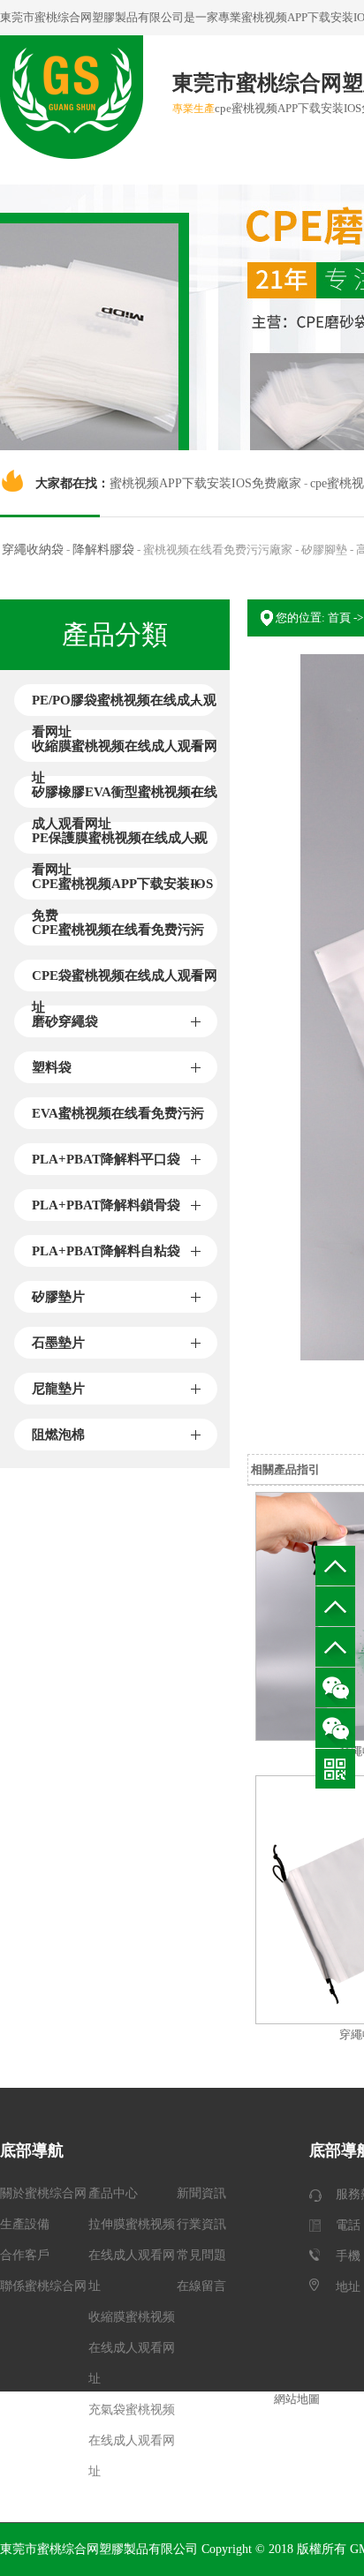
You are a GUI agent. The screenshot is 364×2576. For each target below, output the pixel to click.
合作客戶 (25, 2255)
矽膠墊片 (58, 1297)
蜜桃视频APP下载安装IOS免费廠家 (205, 483)
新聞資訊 (201, 2193)
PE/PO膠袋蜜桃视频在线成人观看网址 (124, 704)
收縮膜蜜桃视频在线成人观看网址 (125, 750)
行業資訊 (201, 2224)
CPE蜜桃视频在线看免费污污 (118, 930)
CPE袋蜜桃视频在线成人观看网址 (125, 980)
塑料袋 (52, 1067)
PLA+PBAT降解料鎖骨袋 (106, 1205)
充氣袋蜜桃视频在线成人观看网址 (132, 2440)
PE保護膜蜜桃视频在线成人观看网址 (120, 842)
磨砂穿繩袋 (65, 1021)
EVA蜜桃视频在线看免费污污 (118, 1113)
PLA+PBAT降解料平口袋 (106, 1159)
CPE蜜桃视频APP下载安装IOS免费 (122, 888)
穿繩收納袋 (33, 550)
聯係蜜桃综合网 (43, 2286)
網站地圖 (297, 2399)
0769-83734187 (335, 1606)
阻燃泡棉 (58, 1435)
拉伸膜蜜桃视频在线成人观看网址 (132, 2255)
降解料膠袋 (103, 550)
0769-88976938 (335, 1647)
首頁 (339, 618)
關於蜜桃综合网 (43, 2193)
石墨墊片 (58, 1343)
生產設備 (25, 2224)
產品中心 (113, 2193)
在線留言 (201, 2286)
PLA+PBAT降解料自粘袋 (106, 1251)
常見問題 (201, 2255)
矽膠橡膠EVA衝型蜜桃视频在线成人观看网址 (125, 796)
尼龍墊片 (58, 1389)
